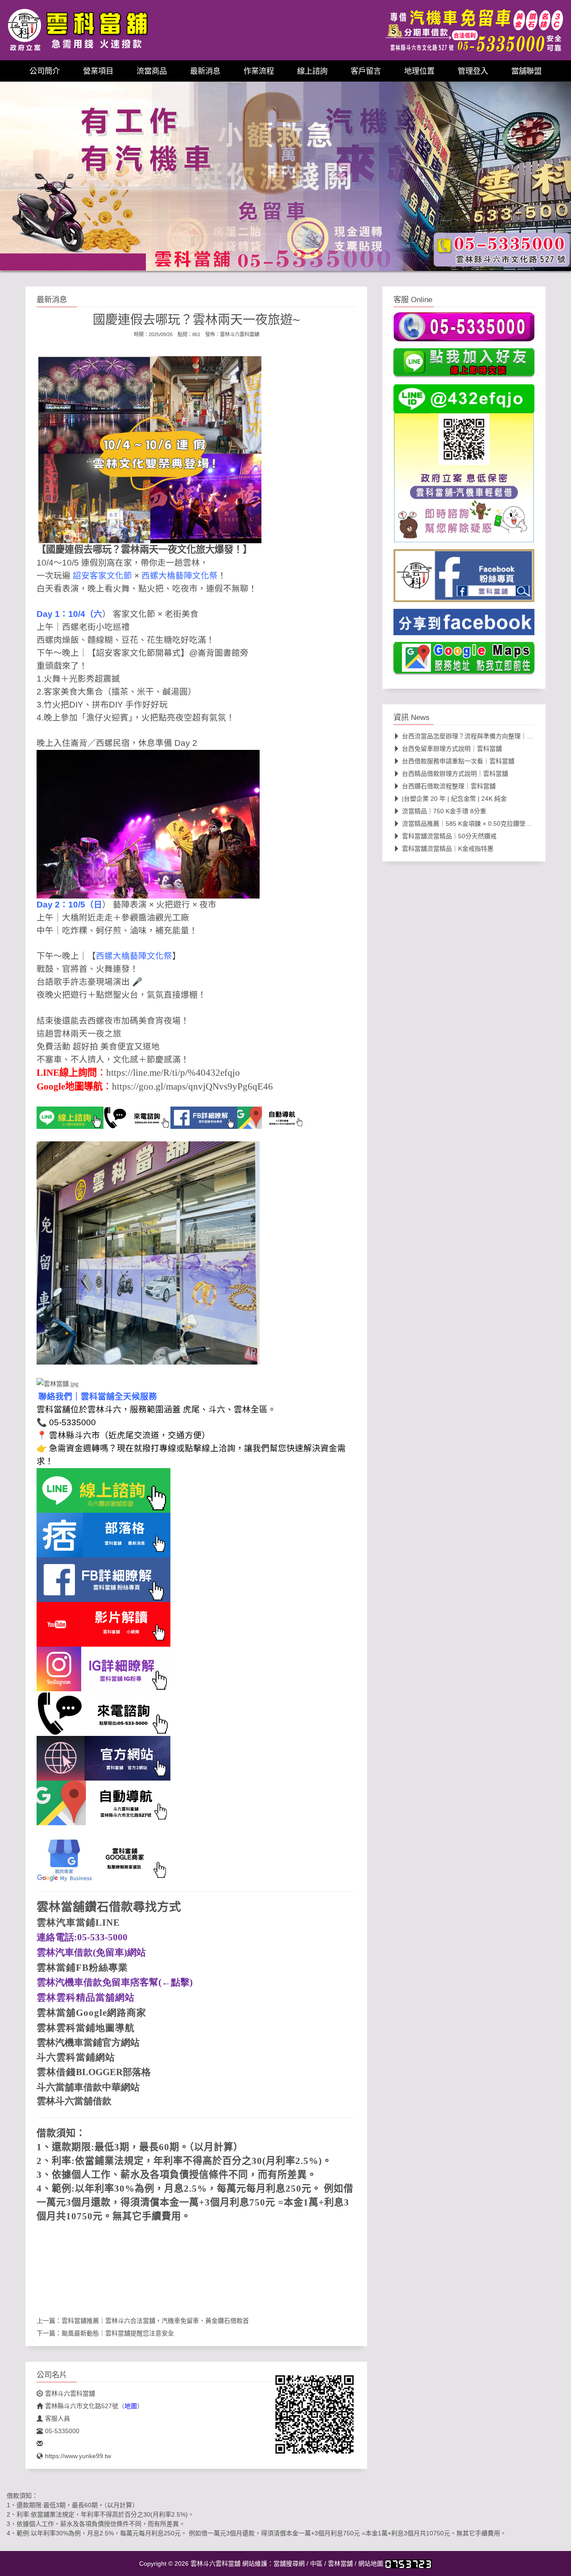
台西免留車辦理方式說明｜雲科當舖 (452, 749)
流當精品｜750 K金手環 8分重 (444, 811)
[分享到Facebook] (464, 625)
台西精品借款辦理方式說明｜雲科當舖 (455, 774)
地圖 (131, 2406)
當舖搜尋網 (289, 2564)
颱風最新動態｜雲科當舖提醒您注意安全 (118, 2333)
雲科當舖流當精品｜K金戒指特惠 (448, 849)
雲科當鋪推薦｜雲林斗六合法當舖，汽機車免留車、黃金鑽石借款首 (155, 2321)
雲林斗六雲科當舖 (240, 334)
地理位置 (419, 71)
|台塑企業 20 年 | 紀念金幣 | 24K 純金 (454, 799)
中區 (316, 2564)
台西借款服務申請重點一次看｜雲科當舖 (458, 761)
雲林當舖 (340, 2564)
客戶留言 (366, 71)
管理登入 (473, 71)
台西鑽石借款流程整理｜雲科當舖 (449, 786)
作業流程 (259, 71)
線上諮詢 (312, 71)
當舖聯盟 (526, 71)
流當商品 (152, 71)
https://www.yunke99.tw (78, 2456)
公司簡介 (45, 71)
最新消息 (205, 71)
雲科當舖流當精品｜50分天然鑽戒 (449, 836)
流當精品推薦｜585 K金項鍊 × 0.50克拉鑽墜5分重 (472, 824)
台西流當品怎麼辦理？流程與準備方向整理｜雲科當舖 (477, 736)
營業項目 (98, 71)
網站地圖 (371, 2564)
